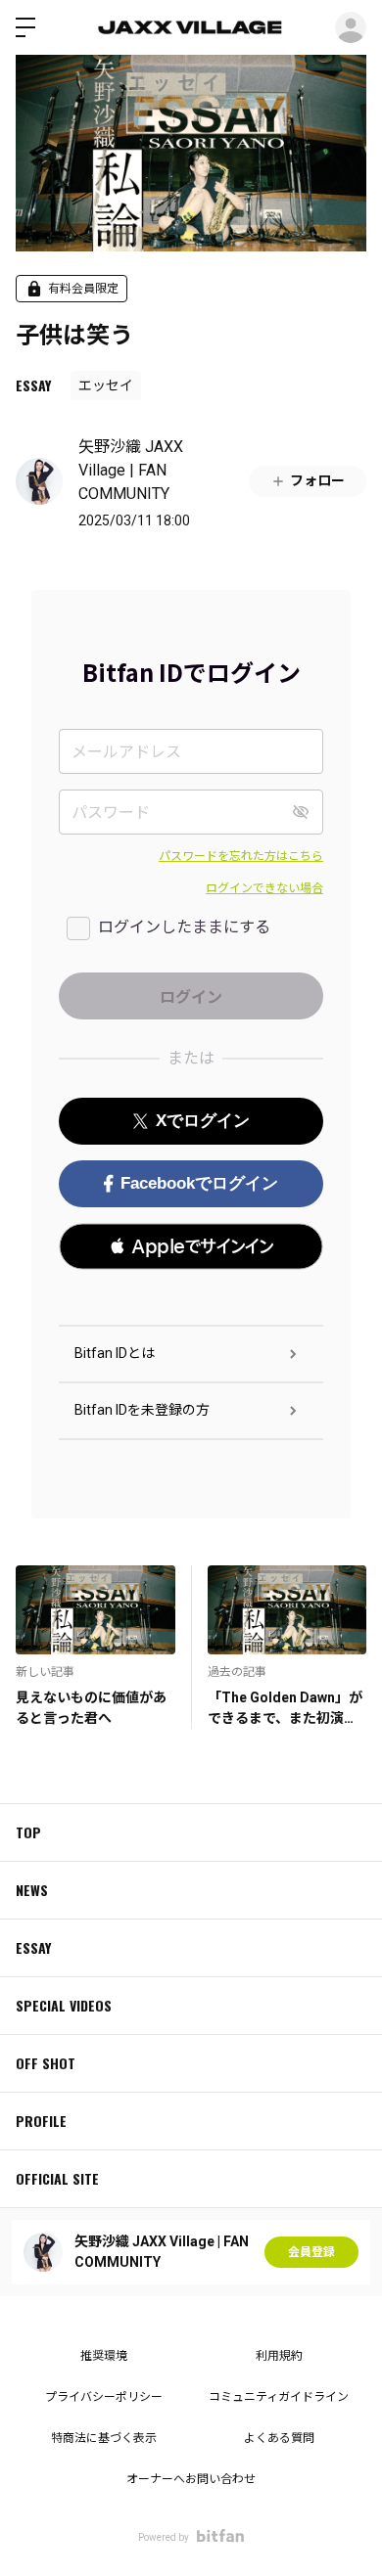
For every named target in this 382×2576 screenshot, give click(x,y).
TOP (28, 1832)
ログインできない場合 (264, 888)
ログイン (351, 27)
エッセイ (106, 385)
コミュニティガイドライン (279, 2397)
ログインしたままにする (184, 927)
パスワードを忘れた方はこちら (241, 856)
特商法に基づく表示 (104, 2438)
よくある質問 (279, 2438)
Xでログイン (203, 1121)
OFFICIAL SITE (57, 2178)
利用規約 (279, 2356)
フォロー (317, 480)
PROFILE (41, 2121)
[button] (191, 1246)
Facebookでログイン (199, 1183)
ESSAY (33, 385)
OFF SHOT (46, 2063)
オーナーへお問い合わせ (191, 2479)
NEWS (32, 1890)
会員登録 (311, 2252)
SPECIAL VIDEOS (64, 2005)
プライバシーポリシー (104, 2397)
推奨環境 (104, 2356)
